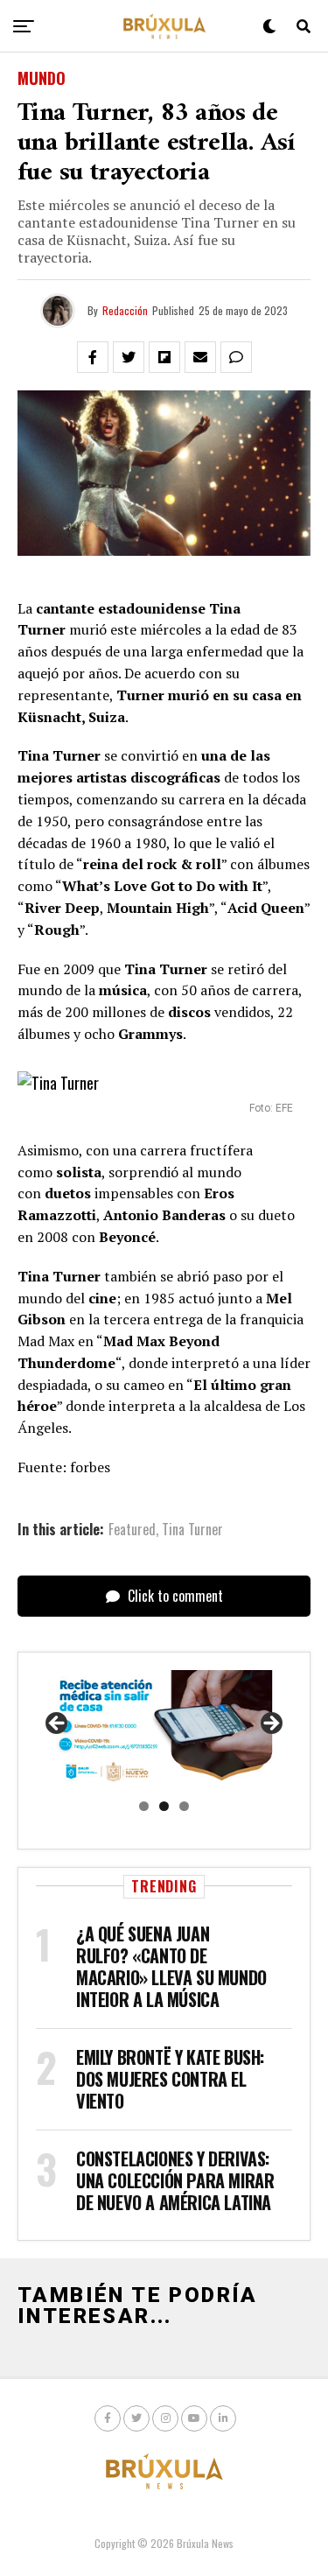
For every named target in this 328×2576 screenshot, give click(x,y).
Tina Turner (192, 1529)
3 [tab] (184, 1806)
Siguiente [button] (270, 1724)
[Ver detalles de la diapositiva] (164, 1729)
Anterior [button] (58, 1724)
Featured (132, 1529)
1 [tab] (144, 1806)
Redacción (125, 310)
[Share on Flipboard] (164, 357)
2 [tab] (164, 1806)
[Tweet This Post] (129, 357)
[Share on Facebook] (93, 357)
